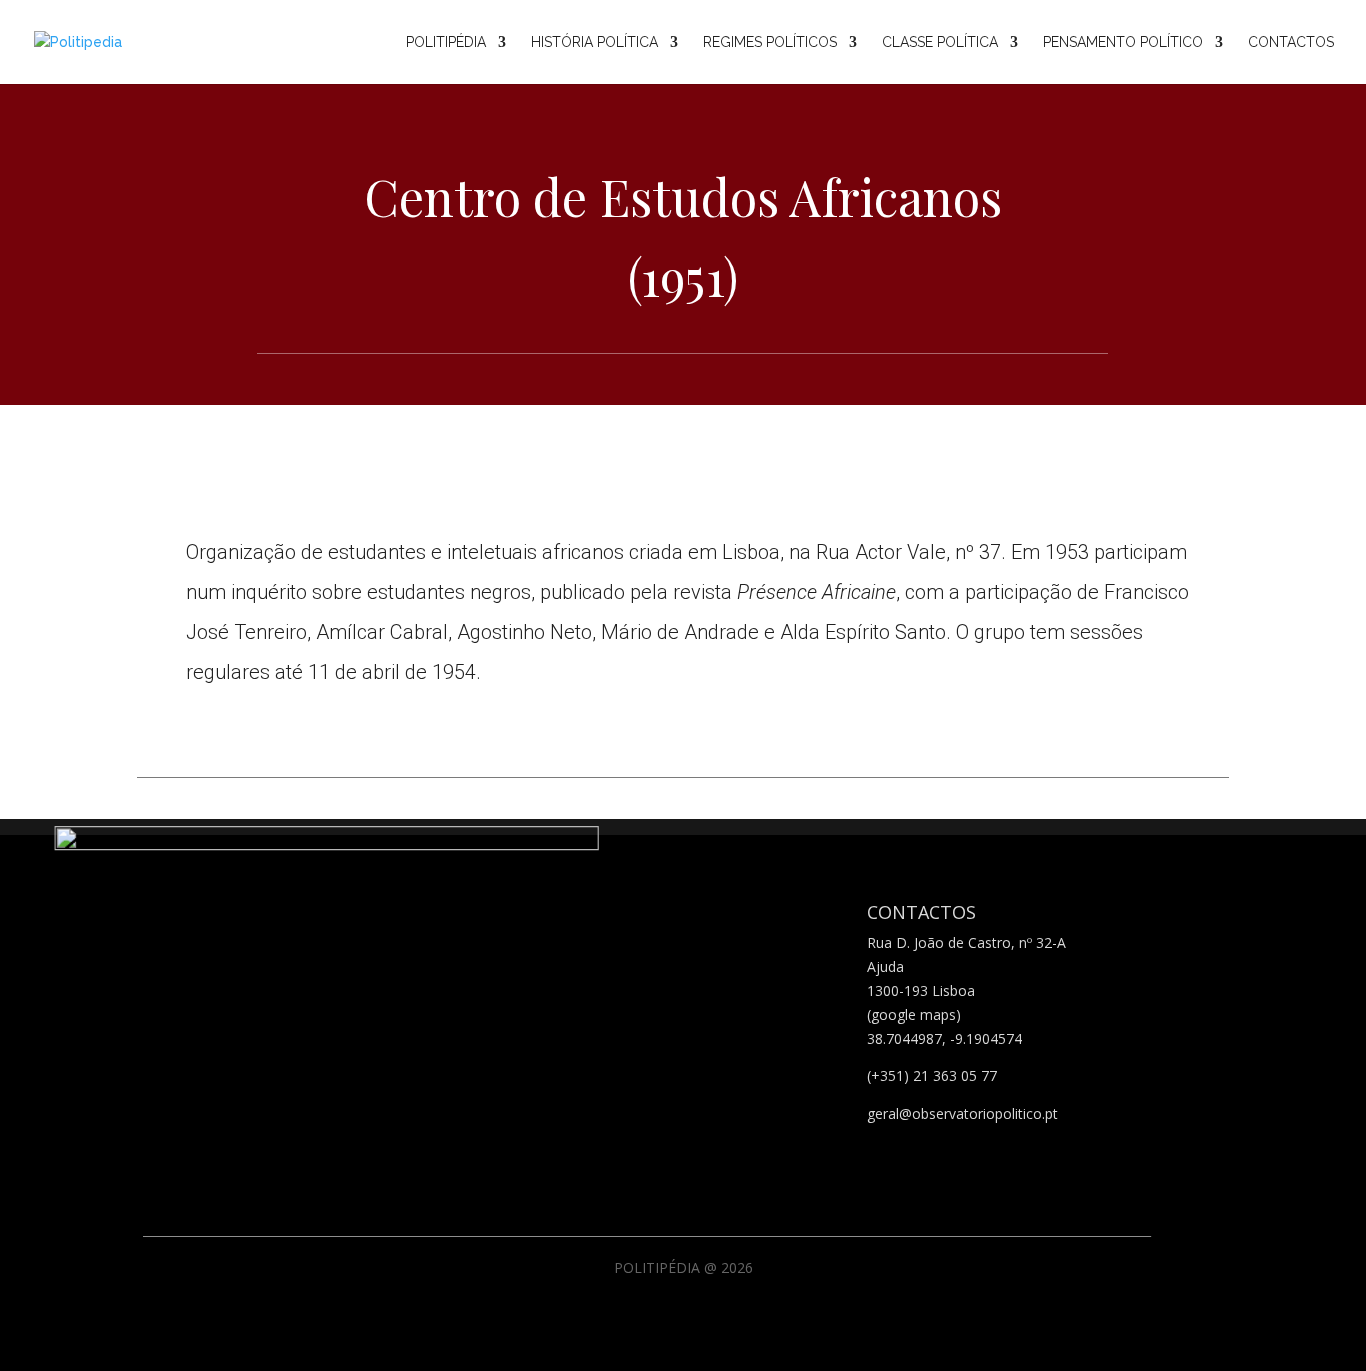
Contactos (1291, 42)
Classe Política (940, 42)
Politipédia (446, 42)
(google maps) (914, 1014)
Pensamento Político (1123, 42)
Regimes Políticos (770, 42)
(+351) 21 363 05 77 (932, 1075)
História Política (594, 42)
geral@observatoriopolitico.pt (962, 1113)
